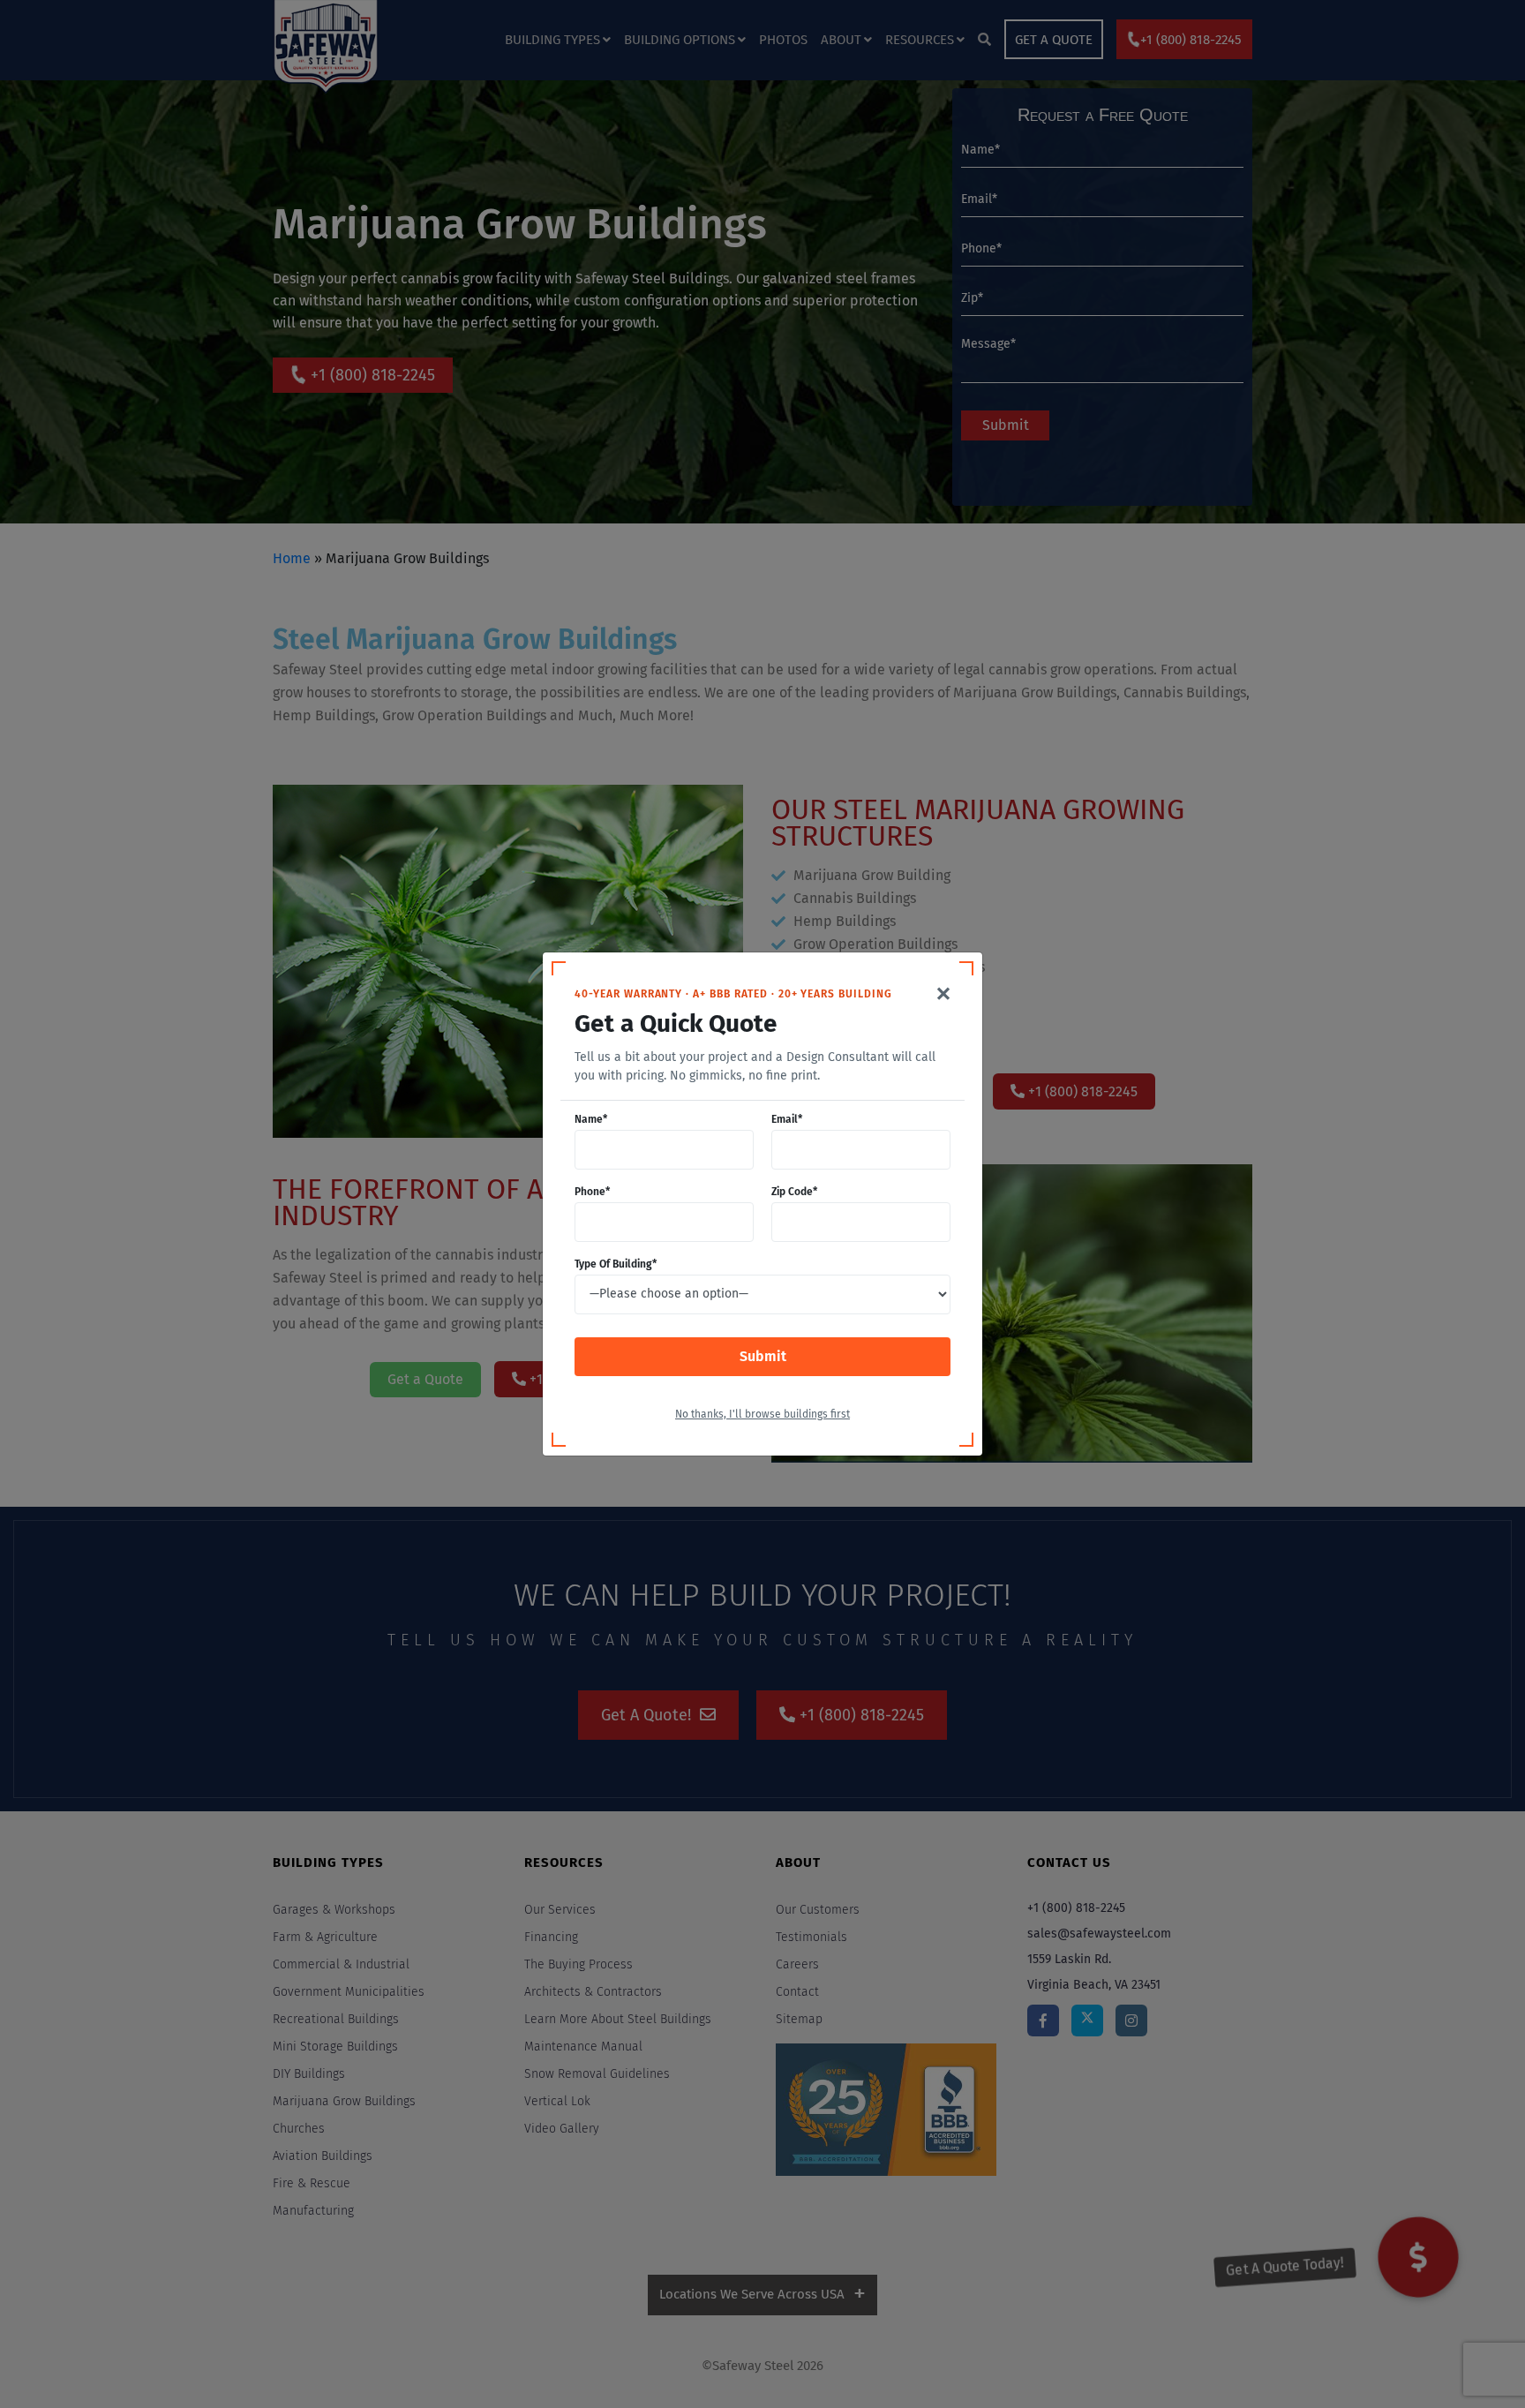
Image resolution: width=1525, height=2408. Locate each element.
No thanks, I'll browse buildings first (762, 1415)
